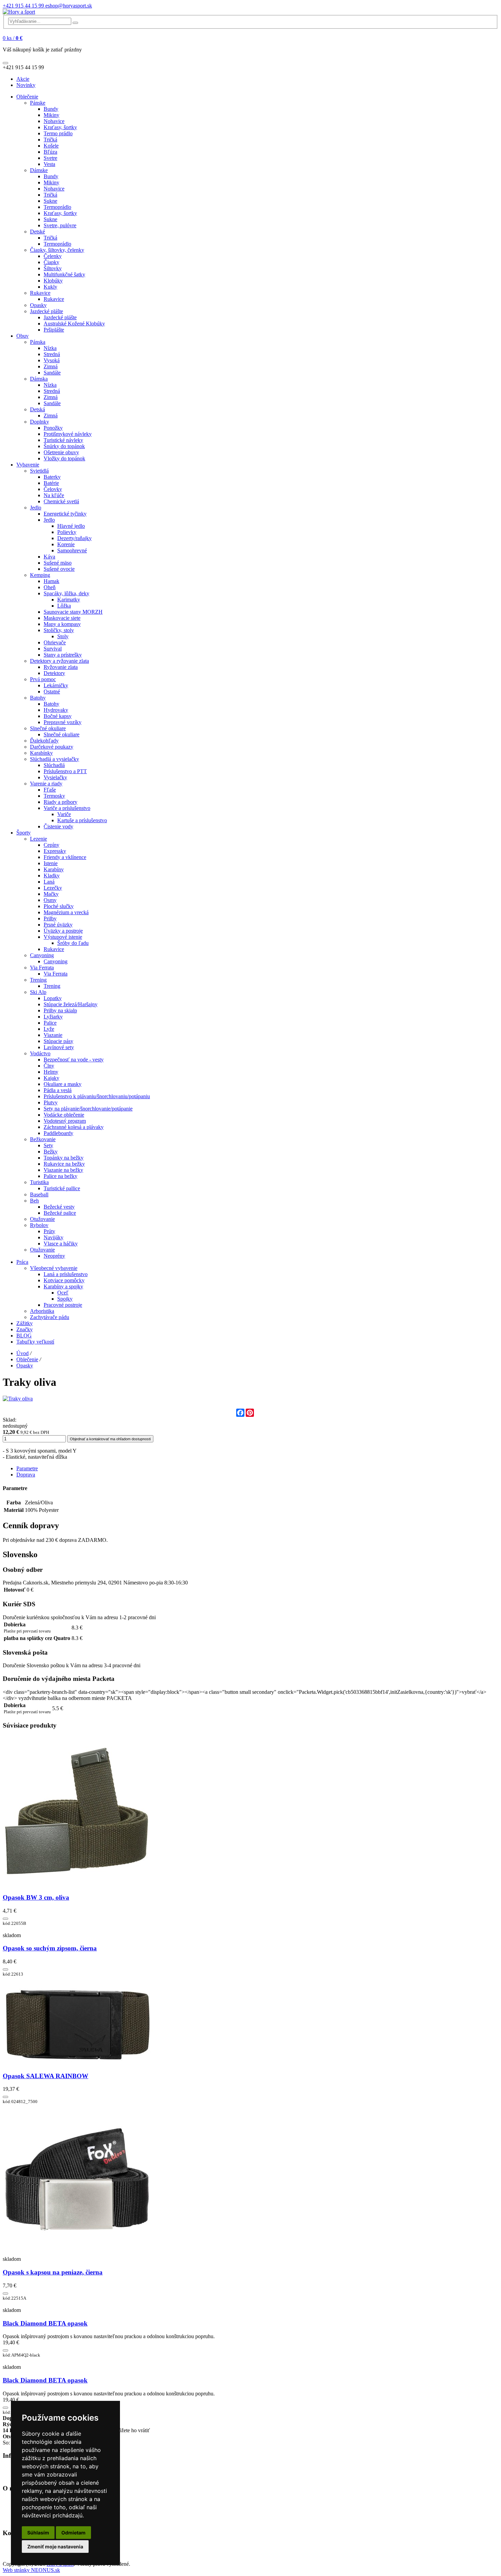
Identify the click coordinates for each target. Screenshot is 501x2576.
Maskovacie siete (62, 618)
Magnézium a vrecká (66, 912)
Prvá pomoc (43, 679)
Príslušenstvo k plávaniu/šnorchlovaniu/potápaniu (97, 1096)
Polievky (67, 532)
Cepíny (51, 845)
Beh (34, 1201)
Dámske (39, 170)
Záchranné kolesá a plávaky (74, 1127)
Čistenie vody (58, 826)
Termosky (54, 796)
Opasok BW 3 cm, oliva (36, 1897)
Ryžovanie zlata (61, 667)
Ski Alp (38, 992)
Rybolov (39, 1225)
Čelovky (53, 489)
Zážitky (25, 1323)
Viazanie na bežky (63, 1170)
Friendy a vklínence (65, 857)
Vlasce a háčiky (61, 1244)
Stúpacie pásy (58, 1041)
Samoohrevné (72, 550)
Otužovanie (42, 1219)
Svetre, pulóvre (60, 225)
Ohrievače (55, 642)
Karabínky (41, 753)
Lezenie (39, 839)
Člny (49, 1066)
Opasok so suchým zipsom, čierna (50, 1948)
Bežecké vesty (59, 1207)
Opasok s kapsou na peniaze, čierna (53, 2272)
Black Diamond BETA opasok (45, 2323)
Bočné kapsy (58, 716)
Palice (50, 1023)
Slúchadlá (54, 765)
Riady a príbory (60, 802)
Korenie (66, 544)
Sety (48, 1145)
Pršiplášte (54, 330)
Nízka (50, 348)
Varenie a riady (46, 784)
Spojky (65, 1299)
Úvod (22, 1353)
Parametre (27, 1468)
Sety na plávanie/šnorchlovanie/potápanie (88, 1109)
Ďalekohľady (44, 741)
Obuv (22, 336)
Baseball (39, 1194)
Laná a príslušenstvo (66, 1274)
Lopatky (53, 998)
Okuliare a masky (63, 1084)
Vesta (49, 164)
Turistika (39, 1182)
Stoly (63, 636)
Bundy (51, 109)
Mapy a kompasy (62, 624)
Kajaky (51, 1078)
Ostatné (52, 692)
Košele (51, 146)
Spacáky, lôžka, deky (66, 593)
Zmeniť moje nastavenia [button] (55, 2547)
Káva (49, 557)
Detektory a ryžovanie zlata (59, 661)
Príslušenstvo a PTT (65, 771)
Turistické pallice (62, 1188)
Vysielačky (55, 777)
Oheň (50, 587)
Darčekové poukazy (52, 747)
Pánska (38, 342)
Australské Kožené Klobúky (74, 324)
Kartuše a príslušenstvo (82, 820)
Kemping (40, 575)
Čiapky (51, 262)
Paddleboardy (58, 1133)
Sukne (50, 201)
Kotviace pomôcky (64, 1280)
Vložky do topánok (64, 458)
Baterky (52, 477)
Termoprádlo (57, 207)
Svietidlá (39, 471)
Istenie (51, 863)
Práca (22, 1262)
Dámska (39, 379)
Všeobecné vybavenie (54, 1268)
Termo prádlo (58, 133)
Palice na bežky (60, 1176)
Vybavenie (28, 465)
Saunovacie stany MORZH (73, 612)
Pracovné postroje (63, 1305)
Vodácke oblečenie (64, 1115)
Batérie (51, 483)
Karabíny (54, 869)
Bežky (51, 1152)
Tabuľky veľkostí (35, 1342)
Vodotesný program (65, 1121)
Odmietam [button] (73, 2533)
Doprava (26, 1475)
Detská (37, 409)
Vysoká (52, 360)
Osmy (50, 900)
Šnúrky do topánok (64, 446)
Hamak (51, 581)
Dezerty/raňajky (74, 538)
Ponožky (53, 428)
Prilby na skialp (60, 1010)
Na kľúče (54, 495)
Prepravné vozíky (63, 722)
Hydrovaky (56, 710)
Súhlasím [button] (38, 2533)
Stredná (52, 354)
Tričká (50, 140)
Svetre (50, 158)
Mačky (51, 894)
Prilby (50, 918)
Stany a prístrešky (63, 655)
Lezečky (53, 888)
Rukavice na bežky (64, 1164)
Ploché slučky (59, 906)
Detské (37, 232)
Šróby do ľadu (73, 943)
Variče (64, 814)
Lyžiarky (53, 1017)
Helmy (51, 1072)
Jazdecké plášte (47, 311)
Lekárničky (56, 685)
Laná (49, 882)
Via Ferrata (42, 968)
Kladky (52, 876)
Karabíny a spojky (63, 1286)
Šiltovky (53, 268)
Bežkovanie (43, 1139)
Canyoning (42, 955)
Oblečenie (27, 97)
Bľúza (50, 152)
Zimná (51, 366)
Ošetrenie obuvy (61, 452)
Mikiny (51, 115)
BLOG (24, 1336)
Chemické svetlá (61, 501)
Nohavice (54, 121)
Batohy (38, 698)
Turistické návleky (63, 440)
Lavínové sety (59, 1047)
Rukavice (40, 293)
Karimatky (69, 600)
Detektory (54, 673)
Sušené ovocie (59, 569)
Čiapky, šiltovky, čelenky (57, 250)
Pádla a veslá (58, 1090)
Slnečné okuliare (48, 728)
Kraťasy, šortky (60, 127)
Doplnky (40, 422)
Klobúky (53, 281)
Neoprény (54, 1256)
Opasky (38, 305)
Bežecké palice (60, 1213)
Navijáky (54, 1237)
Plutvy (51, 1102)
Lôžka (64, 606)
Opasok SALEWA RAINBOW (45, 2076)
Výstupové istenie (63, 937)
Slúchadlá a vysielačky (55, 759)
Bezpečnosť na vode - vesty (74, 1060)
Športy (24, 833)
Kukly (50, 287)
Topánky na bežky (64, 1158)
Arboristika (42, 1311)
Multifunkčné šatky (64, 274)
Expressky (55, 851)
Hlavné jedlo (71, 526)
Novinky (26, 85)
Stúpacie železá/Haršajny (71, 1004)
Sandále (52, 373)
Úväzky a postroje (63, 931)
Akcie (23, 79)
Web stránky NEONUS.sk (31, 2570)
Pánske (38, 103)
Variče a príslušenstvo (67, 808)
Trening (38, 980)
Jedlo (36, 508)
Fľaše (50, 790)
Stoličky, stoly (59, 630)
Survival (53, 649)
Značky (25, 1329)
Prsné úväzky (58, 925)
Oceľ (63, 1293)
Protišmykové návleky (68, 434)
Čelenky (53, 256)
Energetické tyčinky (65, 514)
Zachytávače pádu (50, 1317)
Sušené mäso (58, 563)
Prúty (49, 1231)
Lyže (49, 1029)
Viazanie (53, 1035)
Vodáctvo (40, 1053)
